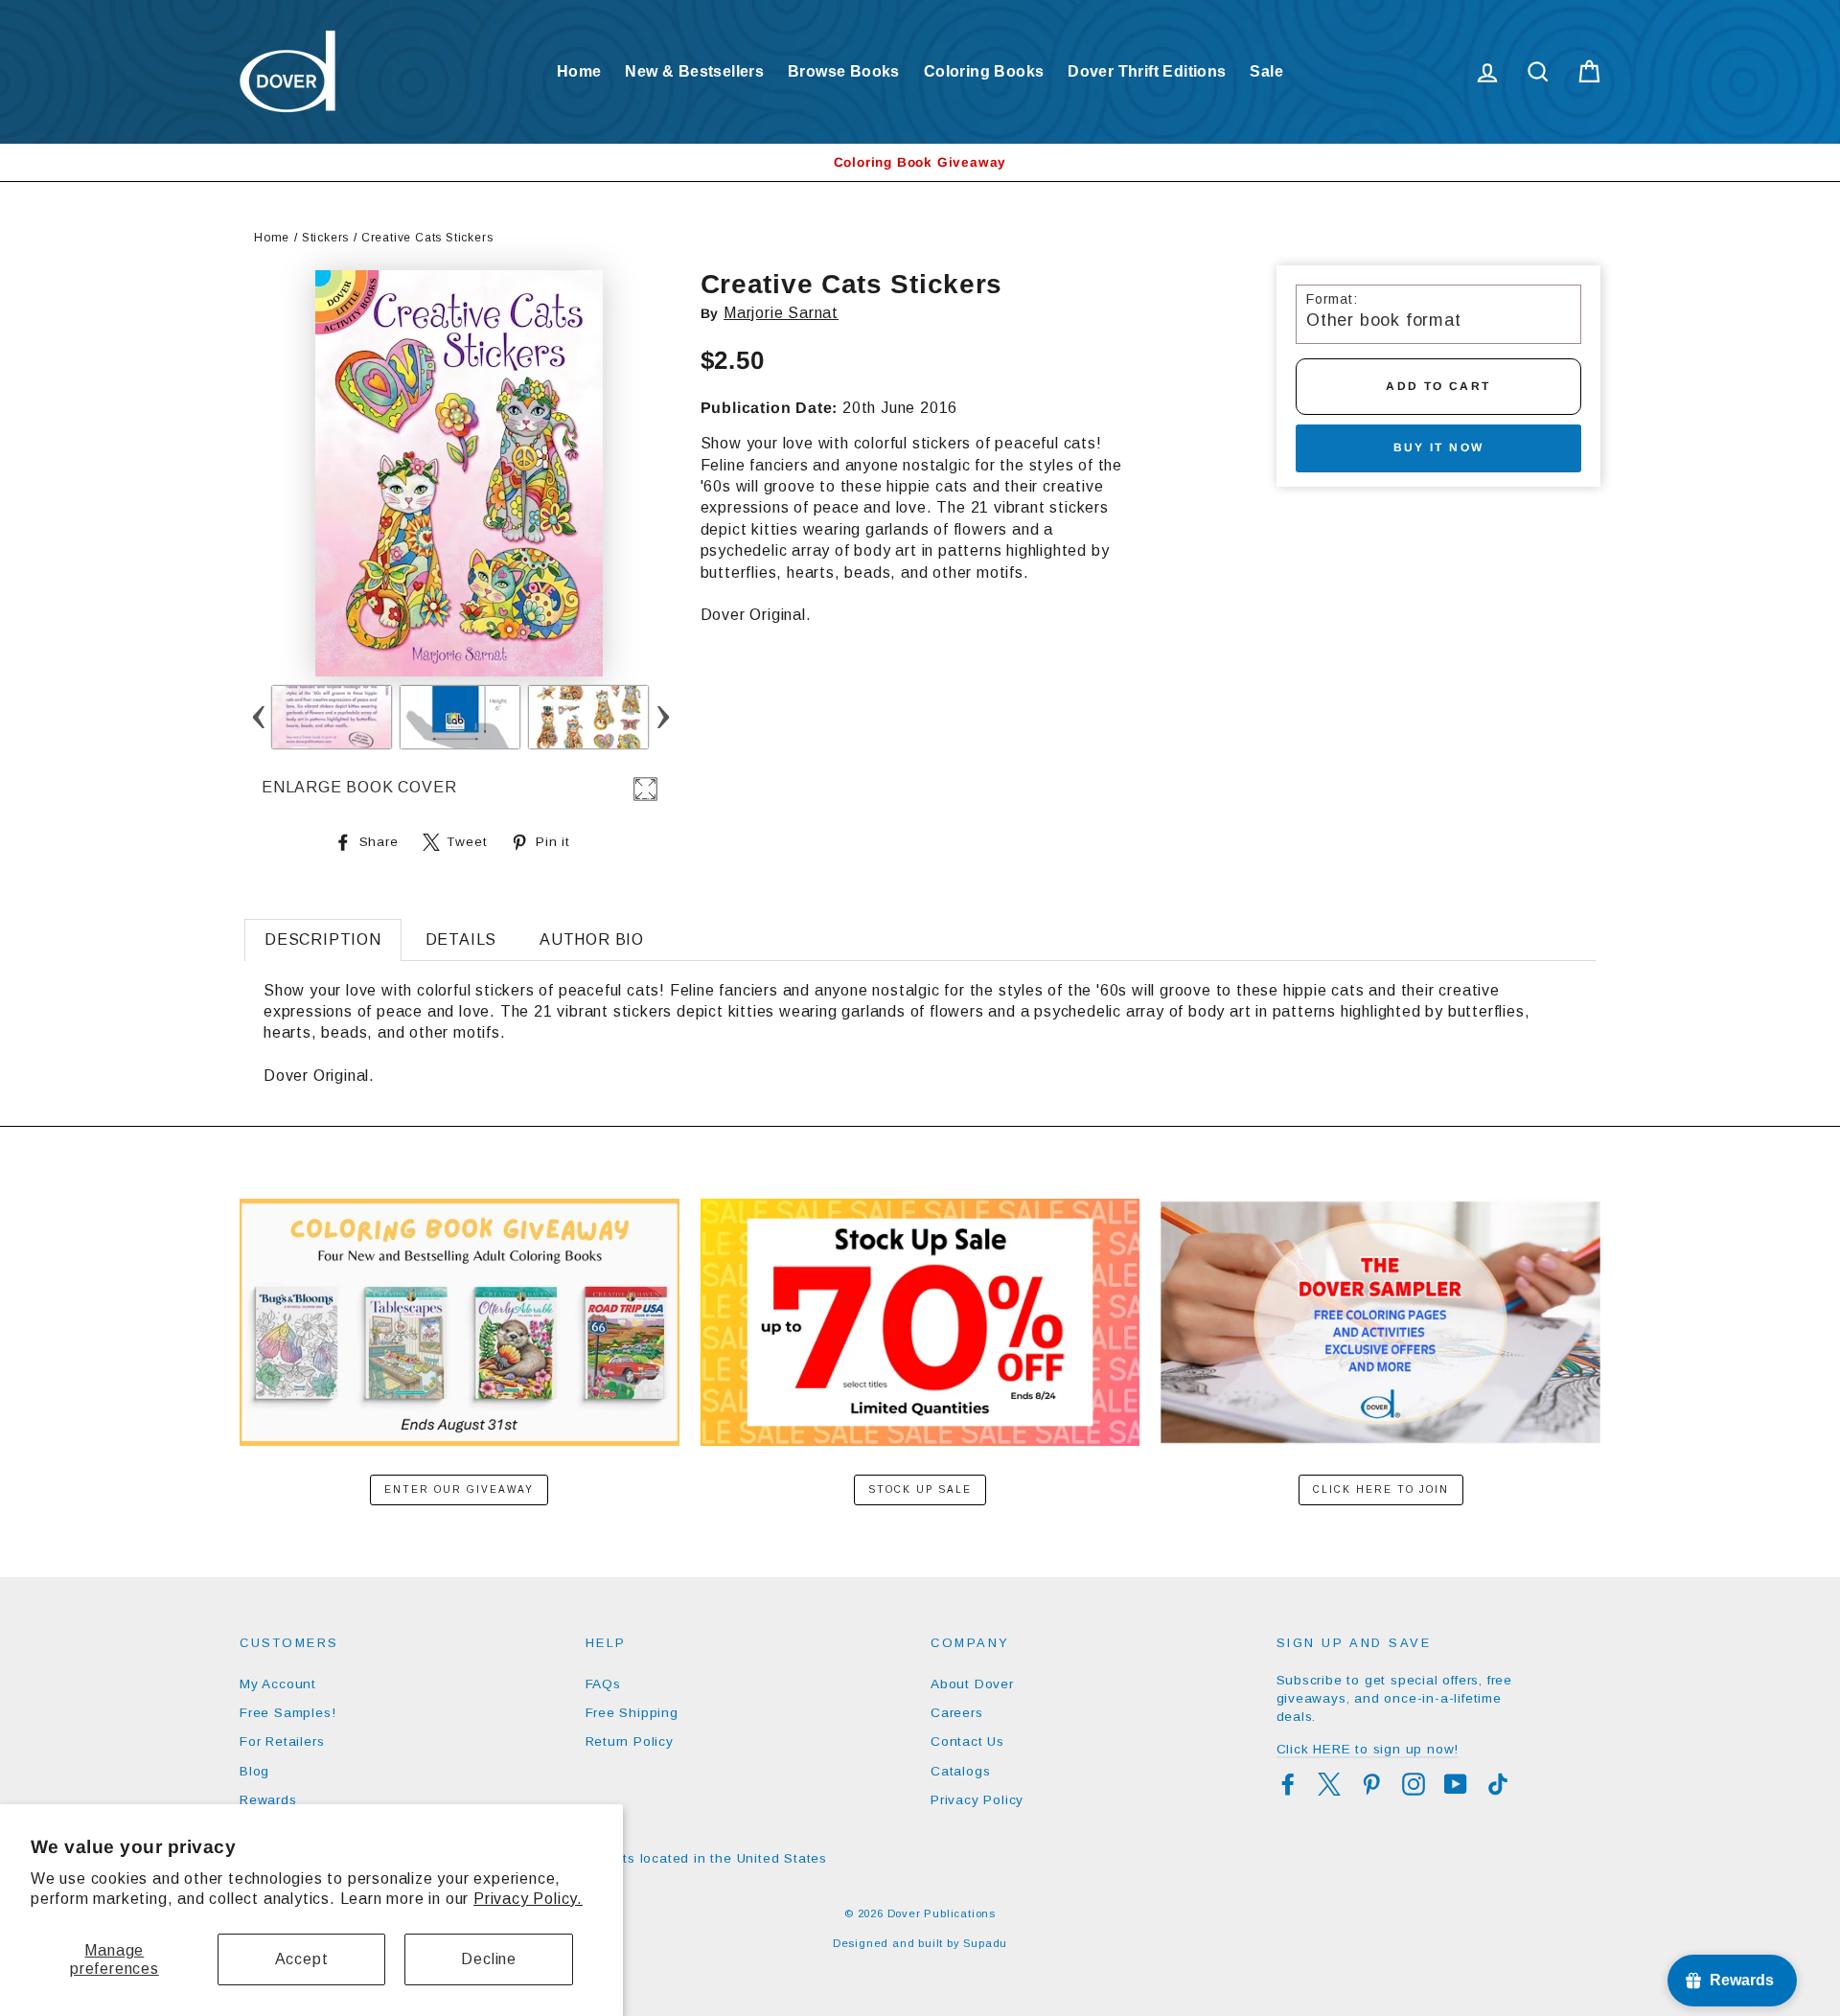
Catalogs (960, 1771)
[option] (920, 162)
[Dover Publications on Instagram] (1414, 1784)
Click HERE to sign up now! (1368, 1749)
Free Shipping (632, 1713)
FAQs (603, 1684)
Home (579, 71)
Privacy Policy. (528, 1899)
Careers (957, 1713)
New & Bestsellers (694, 71)
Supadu (985, 1943)
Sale (1266, 71)
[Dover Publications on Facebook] (1288, 1784)
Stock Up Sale (920, 1489)
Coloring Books (984, 71)
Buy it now (1439, 447)
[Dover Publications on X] (1329, 1784)
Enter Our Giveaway (459, 1489)
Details (461, 939)
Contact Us (967, 1741)
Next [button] (663, 717)
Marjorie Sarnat (781, 313)
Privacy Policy (977, 1800)
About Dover (972, 1684)
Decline (489, 1959)
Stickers (325, 238)
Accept (302, 1959)
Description (323, 939)
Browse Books (844, 71)
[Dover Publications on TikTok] (1498, 1784)
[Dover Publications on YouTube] (1456, 1784)
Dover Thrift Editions (1147, 71)
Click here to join (1381, 1489)
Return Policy (630, 1741)
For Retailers (282, 1741)
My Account (278, 1684)
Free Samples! (287, 1713)
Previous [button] (258, 717)
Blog (254, 1771)
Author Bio (592, 939)
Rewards (268, 1800)
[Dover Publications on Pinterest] (1371, 1784)
